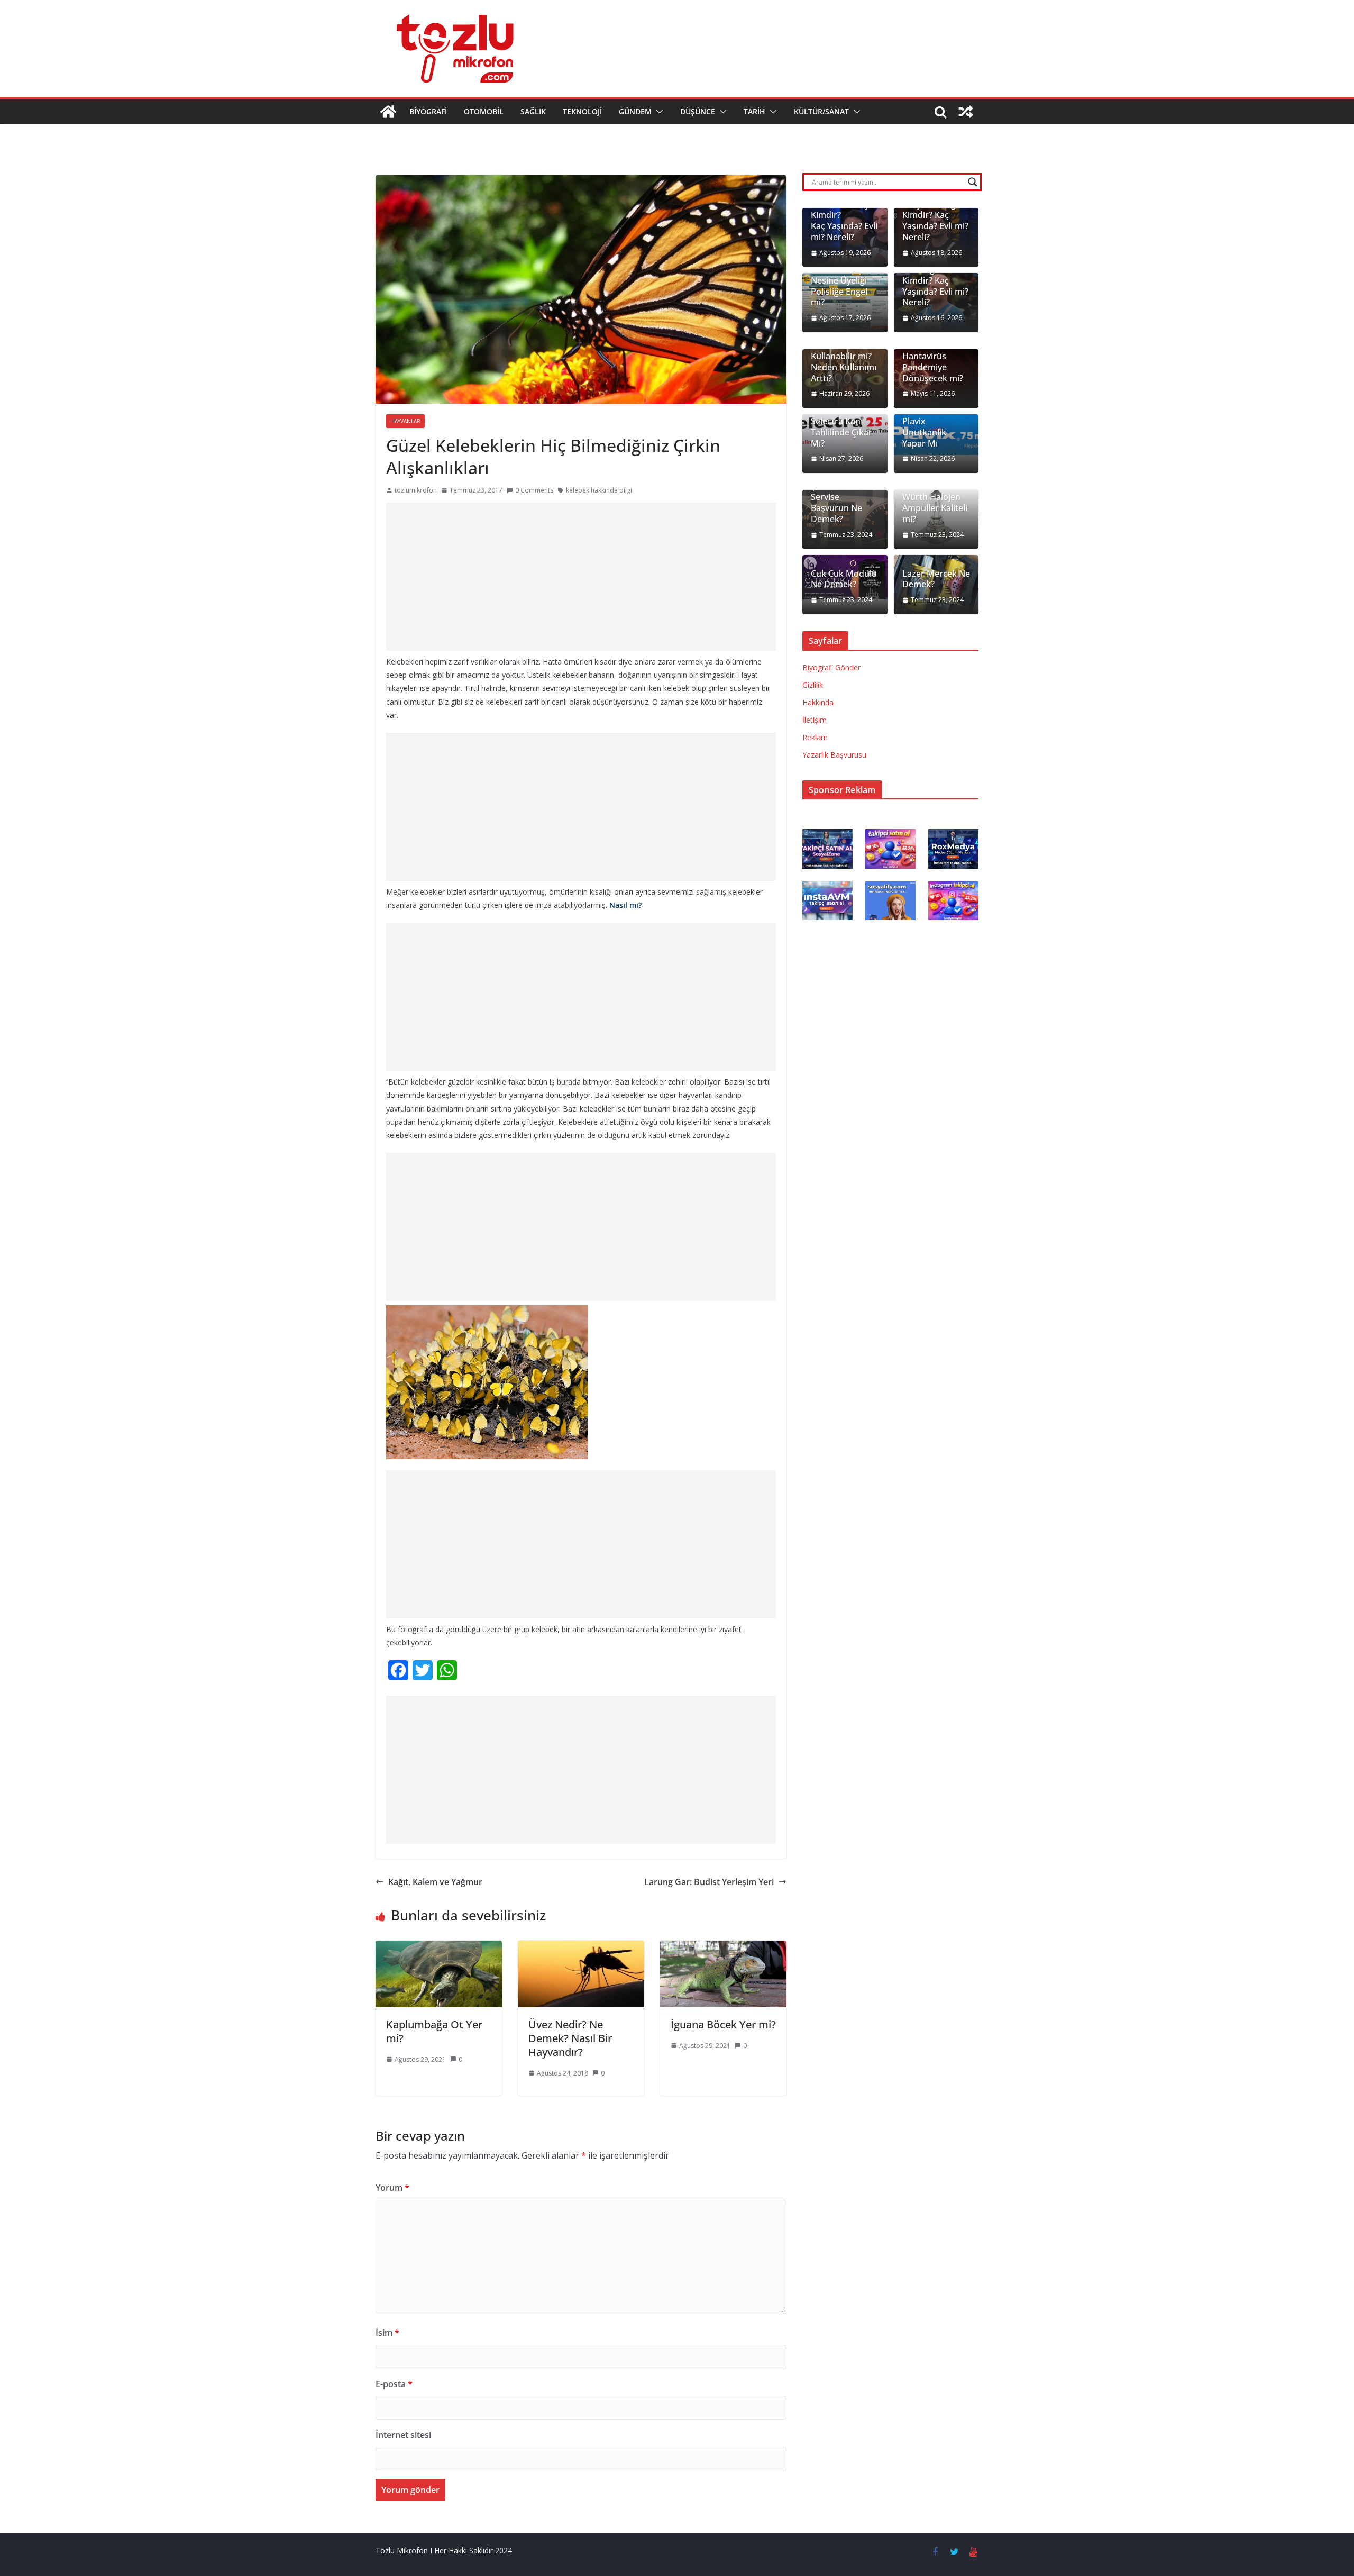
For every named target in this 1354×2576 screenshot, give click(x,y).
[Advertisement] (581, 577)
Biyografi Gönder (831, 667)
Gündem (635, 111)
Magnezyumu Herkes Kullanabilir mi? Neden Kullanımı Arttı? (844, 357)
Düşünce (698, 111)
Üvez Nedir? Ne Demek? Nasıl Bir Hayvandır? (570, 2038)
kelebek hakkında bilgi (599, 490)
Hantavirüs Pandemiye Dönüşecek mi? (933, 367)
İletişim (815, 720)
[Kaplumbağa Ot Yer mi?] (439, 1948)
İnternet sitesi (403, 2435)
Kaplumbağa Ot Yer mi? (434, 2031)
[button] (657, 112)
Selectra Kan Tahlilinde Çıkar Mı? (841, 432)
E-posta (394, 2384)
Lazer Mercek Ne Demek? (936, 579)
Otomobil (484, 111)
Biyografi (428, 111)
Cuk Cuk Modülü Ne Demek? (844, 579)
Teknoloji (582, 111)
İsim (387, 2333)
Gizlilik (813, 685)
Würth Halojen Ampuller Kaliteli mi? (935, 508)
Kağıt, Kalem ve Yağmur (435, 1882)
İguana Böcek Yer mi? (723, 2024)
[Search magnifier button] (973, 182)
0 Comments (534, 490)
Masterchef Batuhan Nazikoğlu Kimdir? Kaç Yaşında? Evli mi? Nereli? (935, 275)
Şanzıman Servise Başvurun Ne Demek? (836, 503)
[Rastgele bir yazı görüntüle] (966, 112)
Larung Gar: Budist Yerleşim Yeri (709, 1882)
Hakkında (818, 702)
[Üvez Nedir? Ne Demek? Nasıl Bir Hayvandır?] (581, 1948)
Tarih (754, 111)
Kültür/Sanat (821, 111)
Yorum (392, 2188)
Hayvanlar (405, 421)
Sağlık (533, 111)
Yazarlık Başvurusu (834, 755)
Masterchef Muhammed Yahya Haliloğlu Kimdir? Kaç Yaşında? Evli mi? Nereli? (935, 210)
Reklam (815, 737)
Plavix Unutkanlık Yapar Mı (924, 432)
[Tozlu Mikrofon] (388, 112)
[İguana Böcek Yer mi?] (723, 1948)
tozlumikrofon (416, 490)
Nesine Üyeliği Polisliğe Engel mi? (839, 292)
